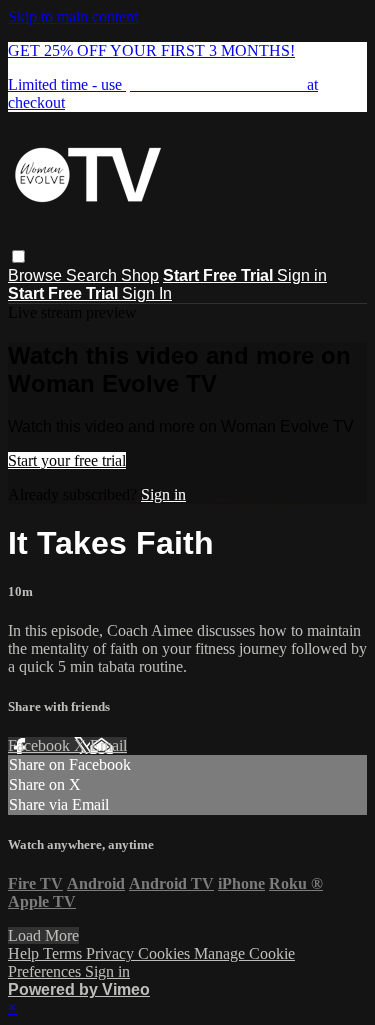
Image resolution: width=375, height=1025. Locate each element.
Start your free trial (67, 460)
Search (93, 275)
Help (25, 953)
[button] (18, 256)
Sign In (147, 293)
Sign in (302, 275)
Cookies (166, 953)
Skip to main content (73, 16)
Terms (64, 953)
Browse (37, 275)
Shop (140, 275)
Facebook (41, 745)
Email (108, 745)
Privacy (112, 953)
